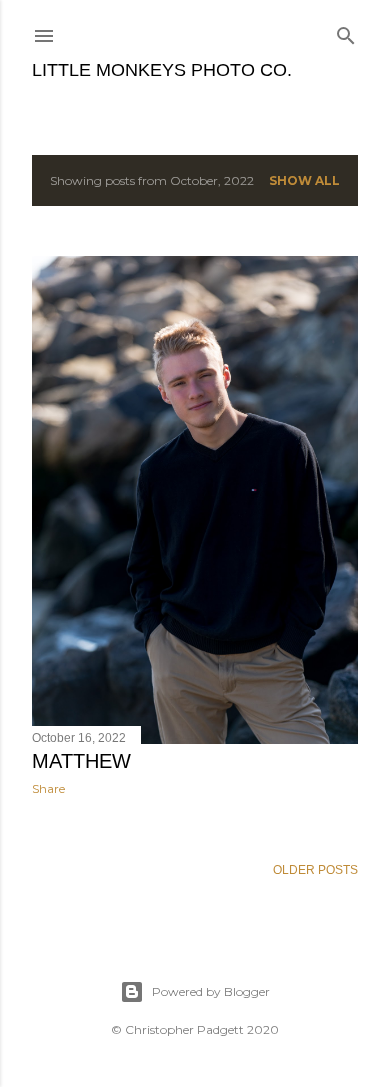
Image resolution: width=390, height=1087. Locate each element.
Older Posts (315, 870)
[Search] (346, 31)
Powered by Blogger (211, 991)
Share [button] (48, 788)
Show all (304, 180)
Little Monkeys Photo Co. (162, 70)
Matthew (81, 761)
